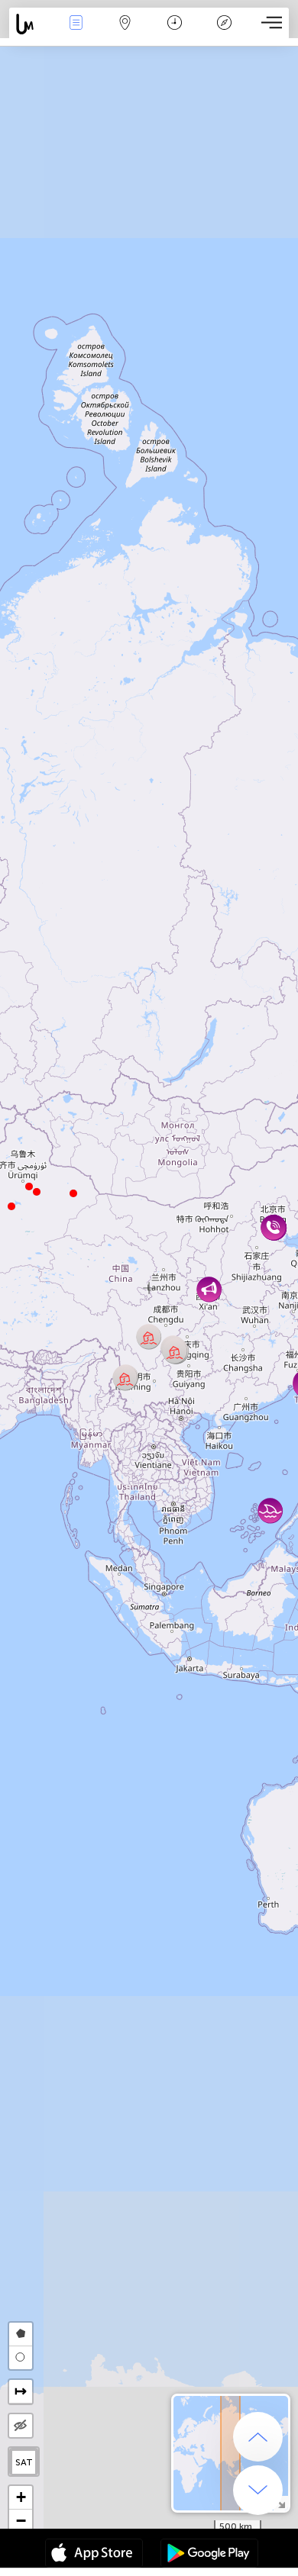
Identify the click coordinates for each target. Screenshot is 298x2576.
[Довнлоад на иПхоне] (94, 2555)
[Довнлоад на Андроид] (209, 2555)
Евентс (76, 33)
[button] (29, 1187)
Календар (175, 33)
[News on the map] (30, 24)
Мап (125, 33)
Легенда (224, 33)
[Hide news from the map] (21, 2426)
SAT (24, 2462)
